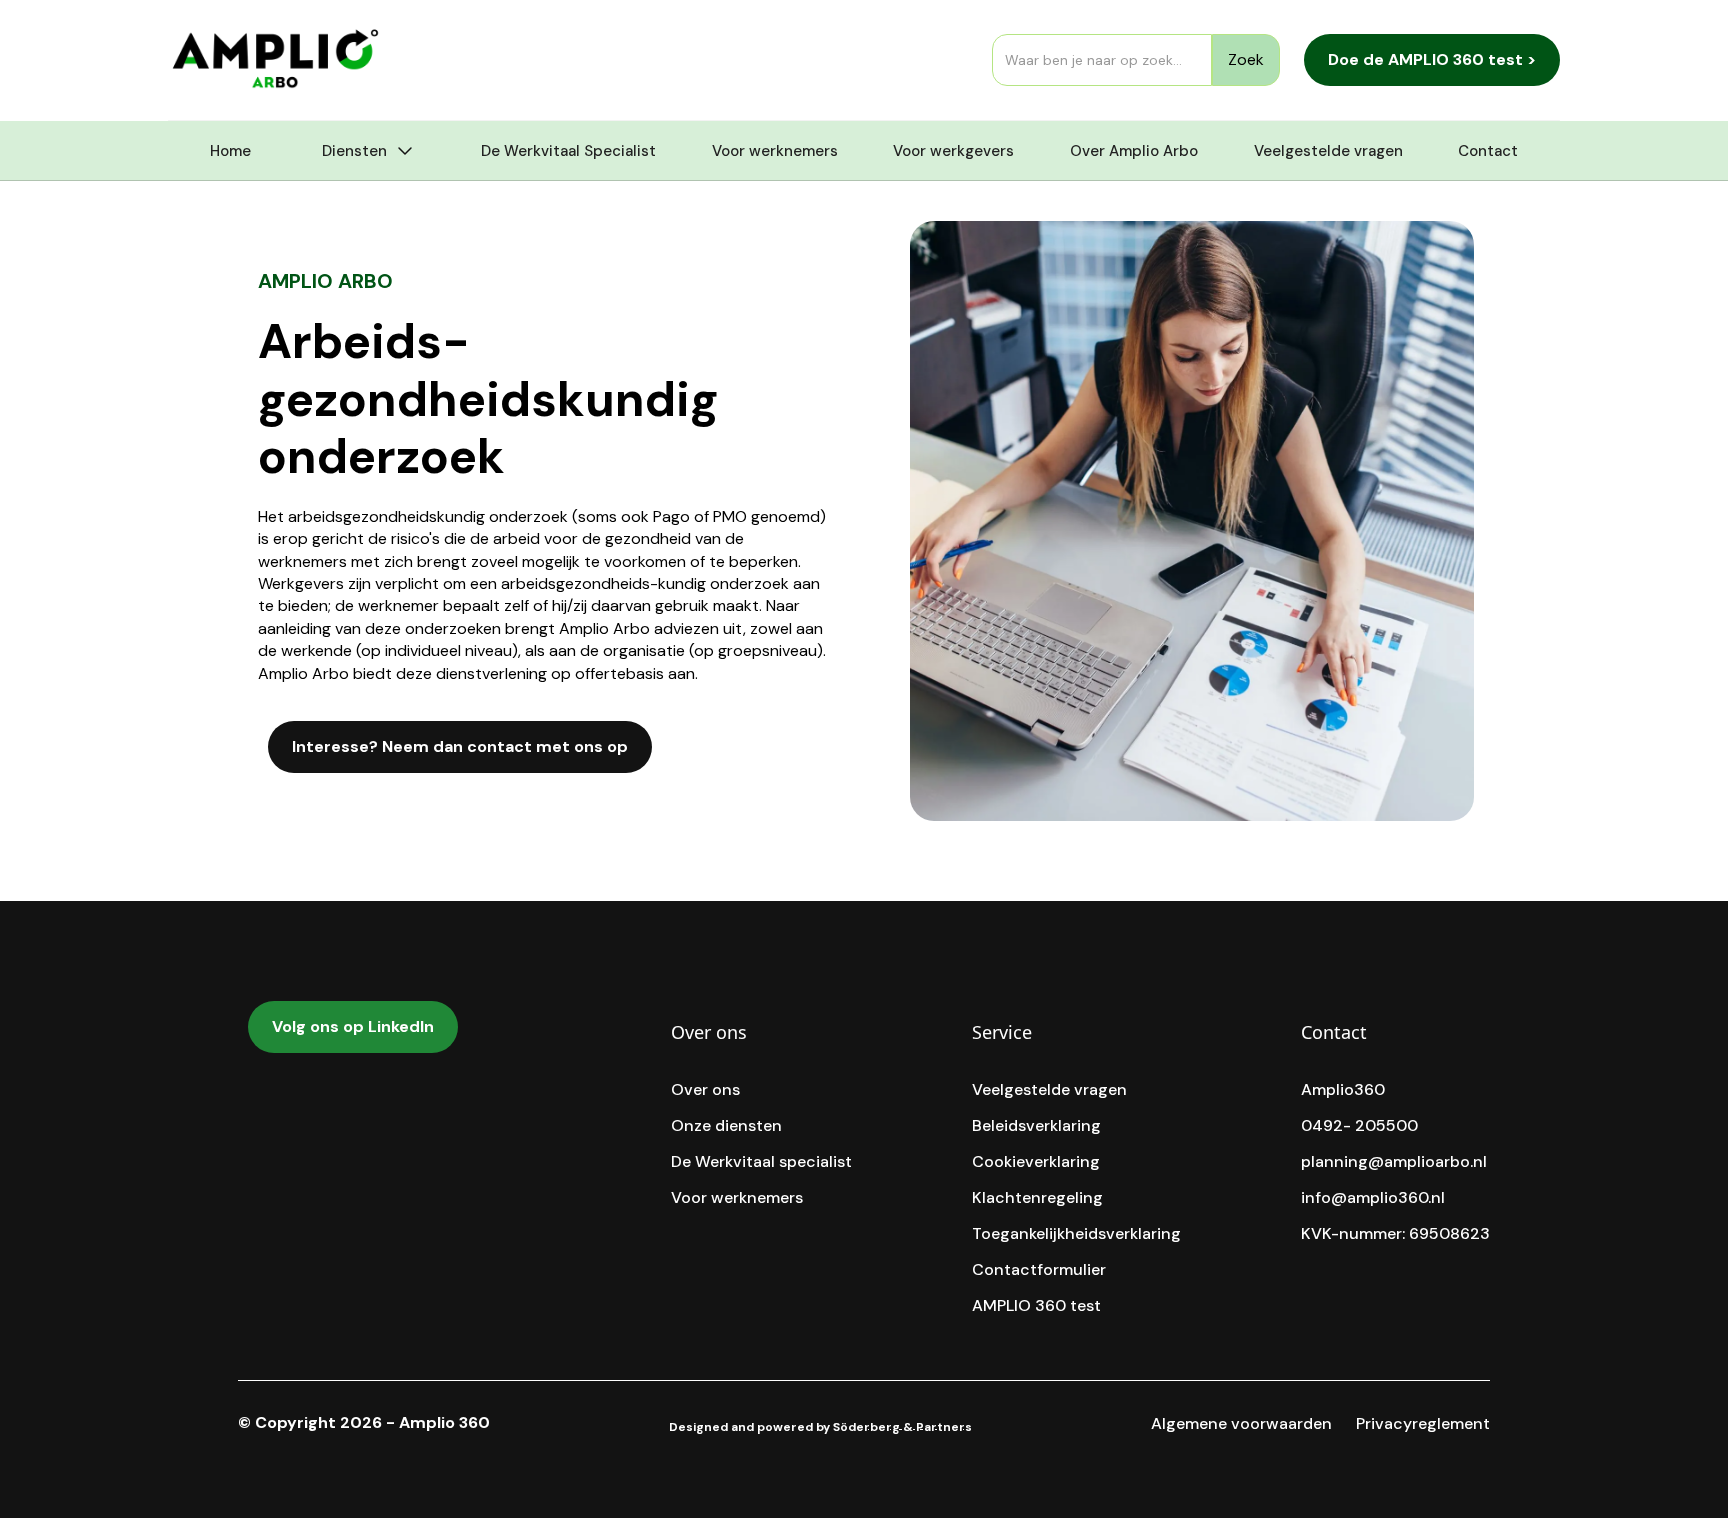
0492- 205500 (1359, 1126)
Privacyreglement (1423, 1424)
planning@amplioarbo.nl (1394, 1162)
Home (230, 151)
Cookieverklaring (1036, 1162)
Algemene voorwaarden (1241, 1424)
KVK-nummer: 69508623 (1395, 1234)
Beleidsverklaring (1036, 1126)
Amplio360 (1343, 1090)
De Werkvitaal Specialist (568, 151)
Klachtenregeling (1037, 1198)
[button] (365, 151)
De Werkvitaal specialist (761, 1162)
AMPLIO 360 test (1036, 1306)
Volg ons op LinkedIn (353, 1026)
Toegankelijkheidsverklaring (1076, 1234)
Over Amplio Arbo (1134, 151)
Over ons (705, 1090)
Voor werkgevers (953, 151)
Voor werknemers (775, 151)
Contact (1488, 151)
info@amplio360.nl (1373, 1198)
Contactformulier (1039, 1270)
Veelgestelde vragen (1328, 151)
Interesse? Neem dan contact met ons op (460, 746)
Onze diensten (726, 1126)
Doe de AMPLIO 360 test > (1432, 59)
